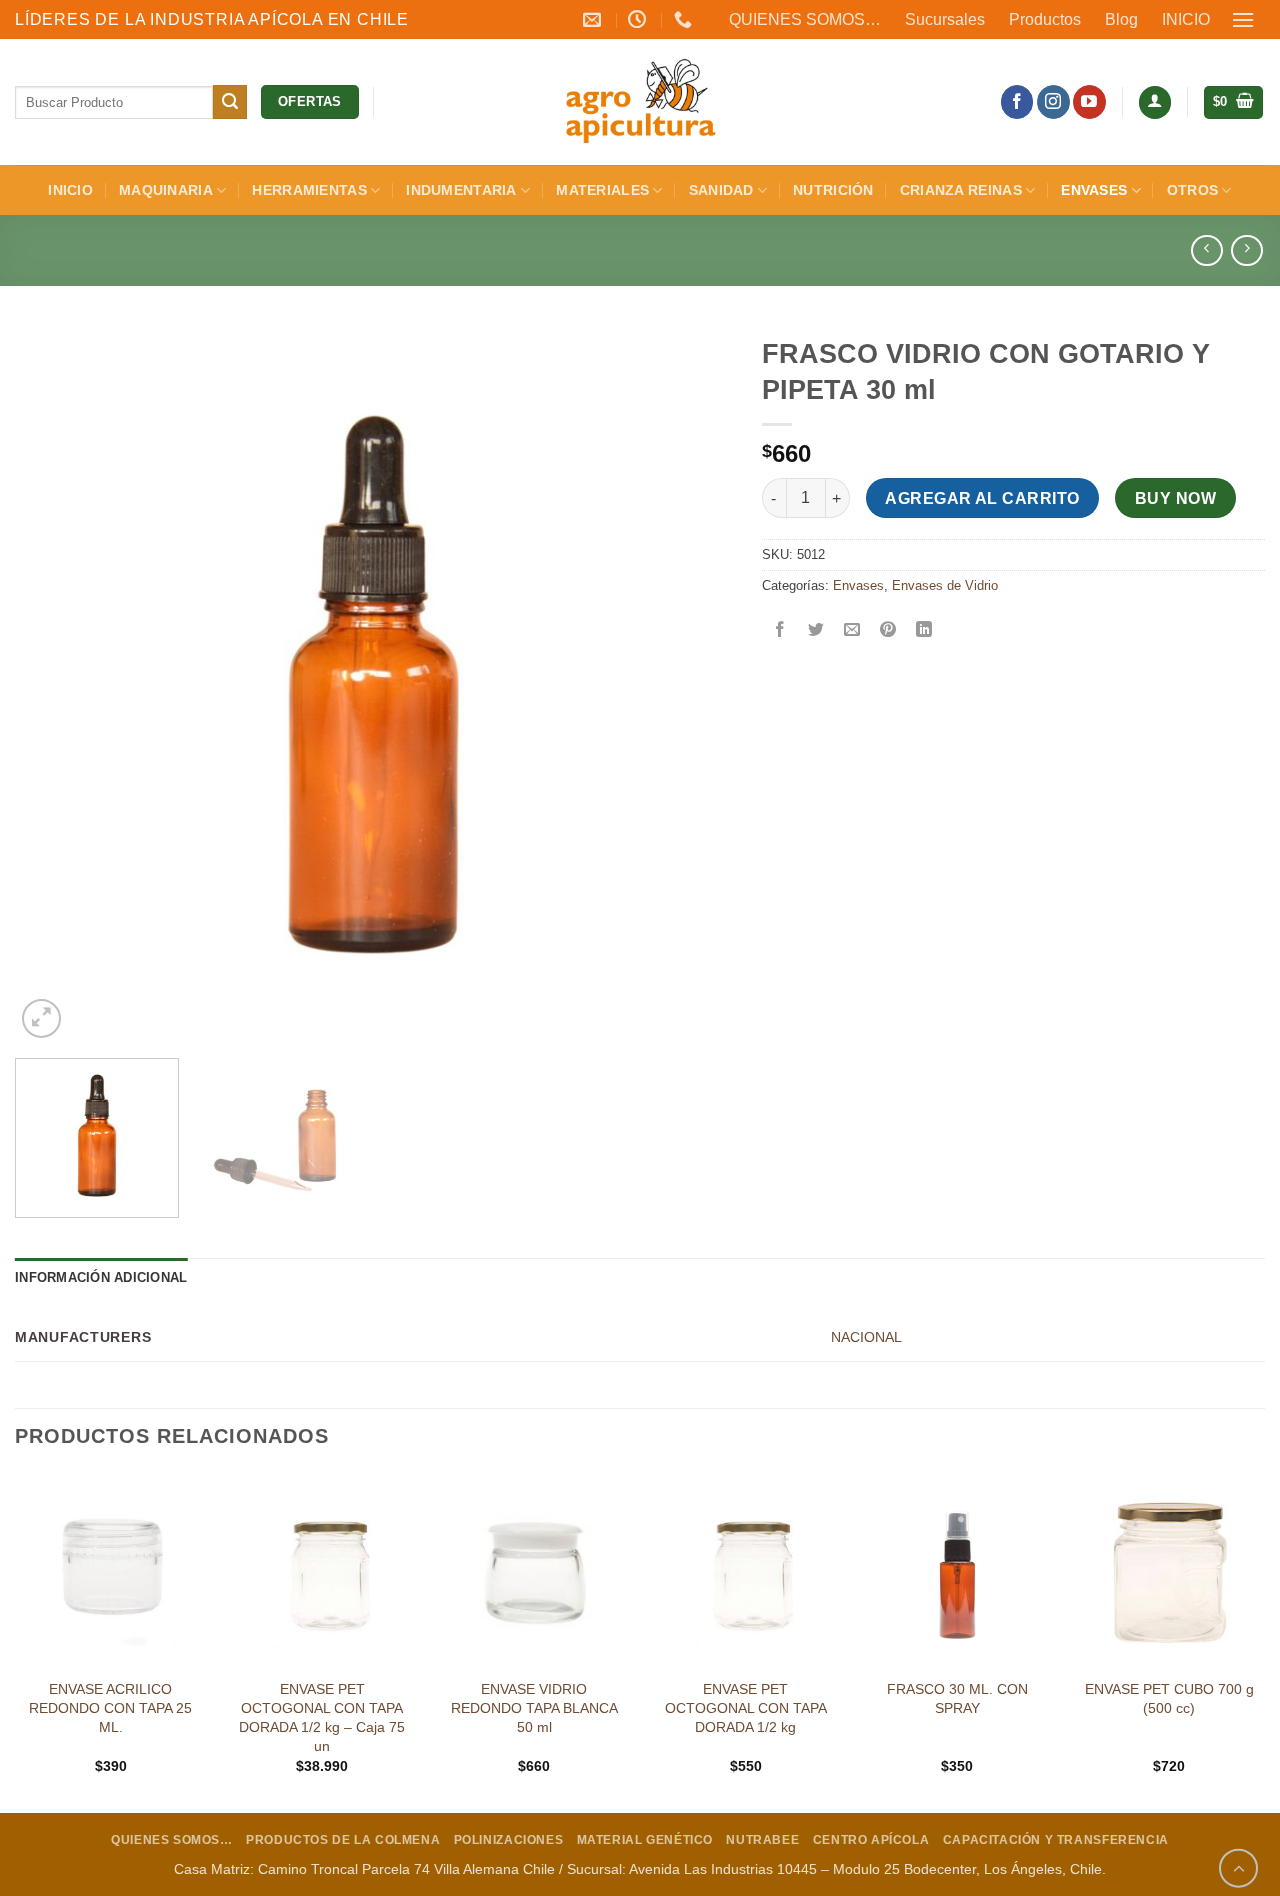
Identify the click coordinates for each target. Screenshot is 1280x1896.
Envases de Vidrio (945, 585)
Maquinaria (166, 190)
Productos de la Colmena (343, 1840)
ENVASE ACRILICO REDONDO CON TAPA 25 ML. (110, 1707)
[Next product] (1206, 250)
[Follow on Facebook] (1017, 102)
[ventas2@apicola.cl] (594, 20)
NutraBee (762, 1840)
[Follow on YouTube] (1089, 102)
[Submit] (230, 102)
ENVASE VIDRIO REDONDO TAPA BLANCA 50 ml (534, 1707)
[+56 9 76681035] (685, 20)
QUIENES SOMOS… (805, 19)
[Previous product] (1246, 250)
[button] (1244, 19)
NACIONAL (866, 1337)
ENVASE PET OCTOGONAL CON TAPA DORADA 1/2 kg (746, 1707)
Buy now (1175, 498)
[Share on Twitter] (815, 631)
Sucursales (945, 19)
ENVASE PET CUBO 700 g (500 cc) (1169, 1698)
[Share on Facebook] (779, 631)
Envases (1094, 190)
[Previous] (55, 684)
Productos (1045, 19)
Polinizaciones (509, 1840)
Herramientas (309, 190)
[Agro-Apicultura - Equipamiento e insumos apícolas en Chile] (640, 102)
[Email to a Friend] (851, 631)
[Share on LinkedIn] (924, 631)
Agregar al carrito (982, 498)
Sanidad (721, 190)
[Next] (692, 684)
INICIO (1186, 19)
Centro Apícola (871, 1840)
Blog (1121, 19)
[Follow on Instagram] (1053, 102)
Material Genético (645, 1840)
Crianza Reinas (961, 190)
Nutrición (833, 190)
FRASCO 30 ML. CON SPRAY (957, 1698)
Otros (1192, 190)
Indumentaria (461, 190)
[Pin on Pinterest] (888, 631)
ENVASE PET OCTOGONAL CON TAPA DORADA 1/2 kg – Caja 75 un (322, 1717)
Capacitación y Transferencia (1056, 1840)
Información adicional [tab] (101, 1277)
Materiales (602, 190)
